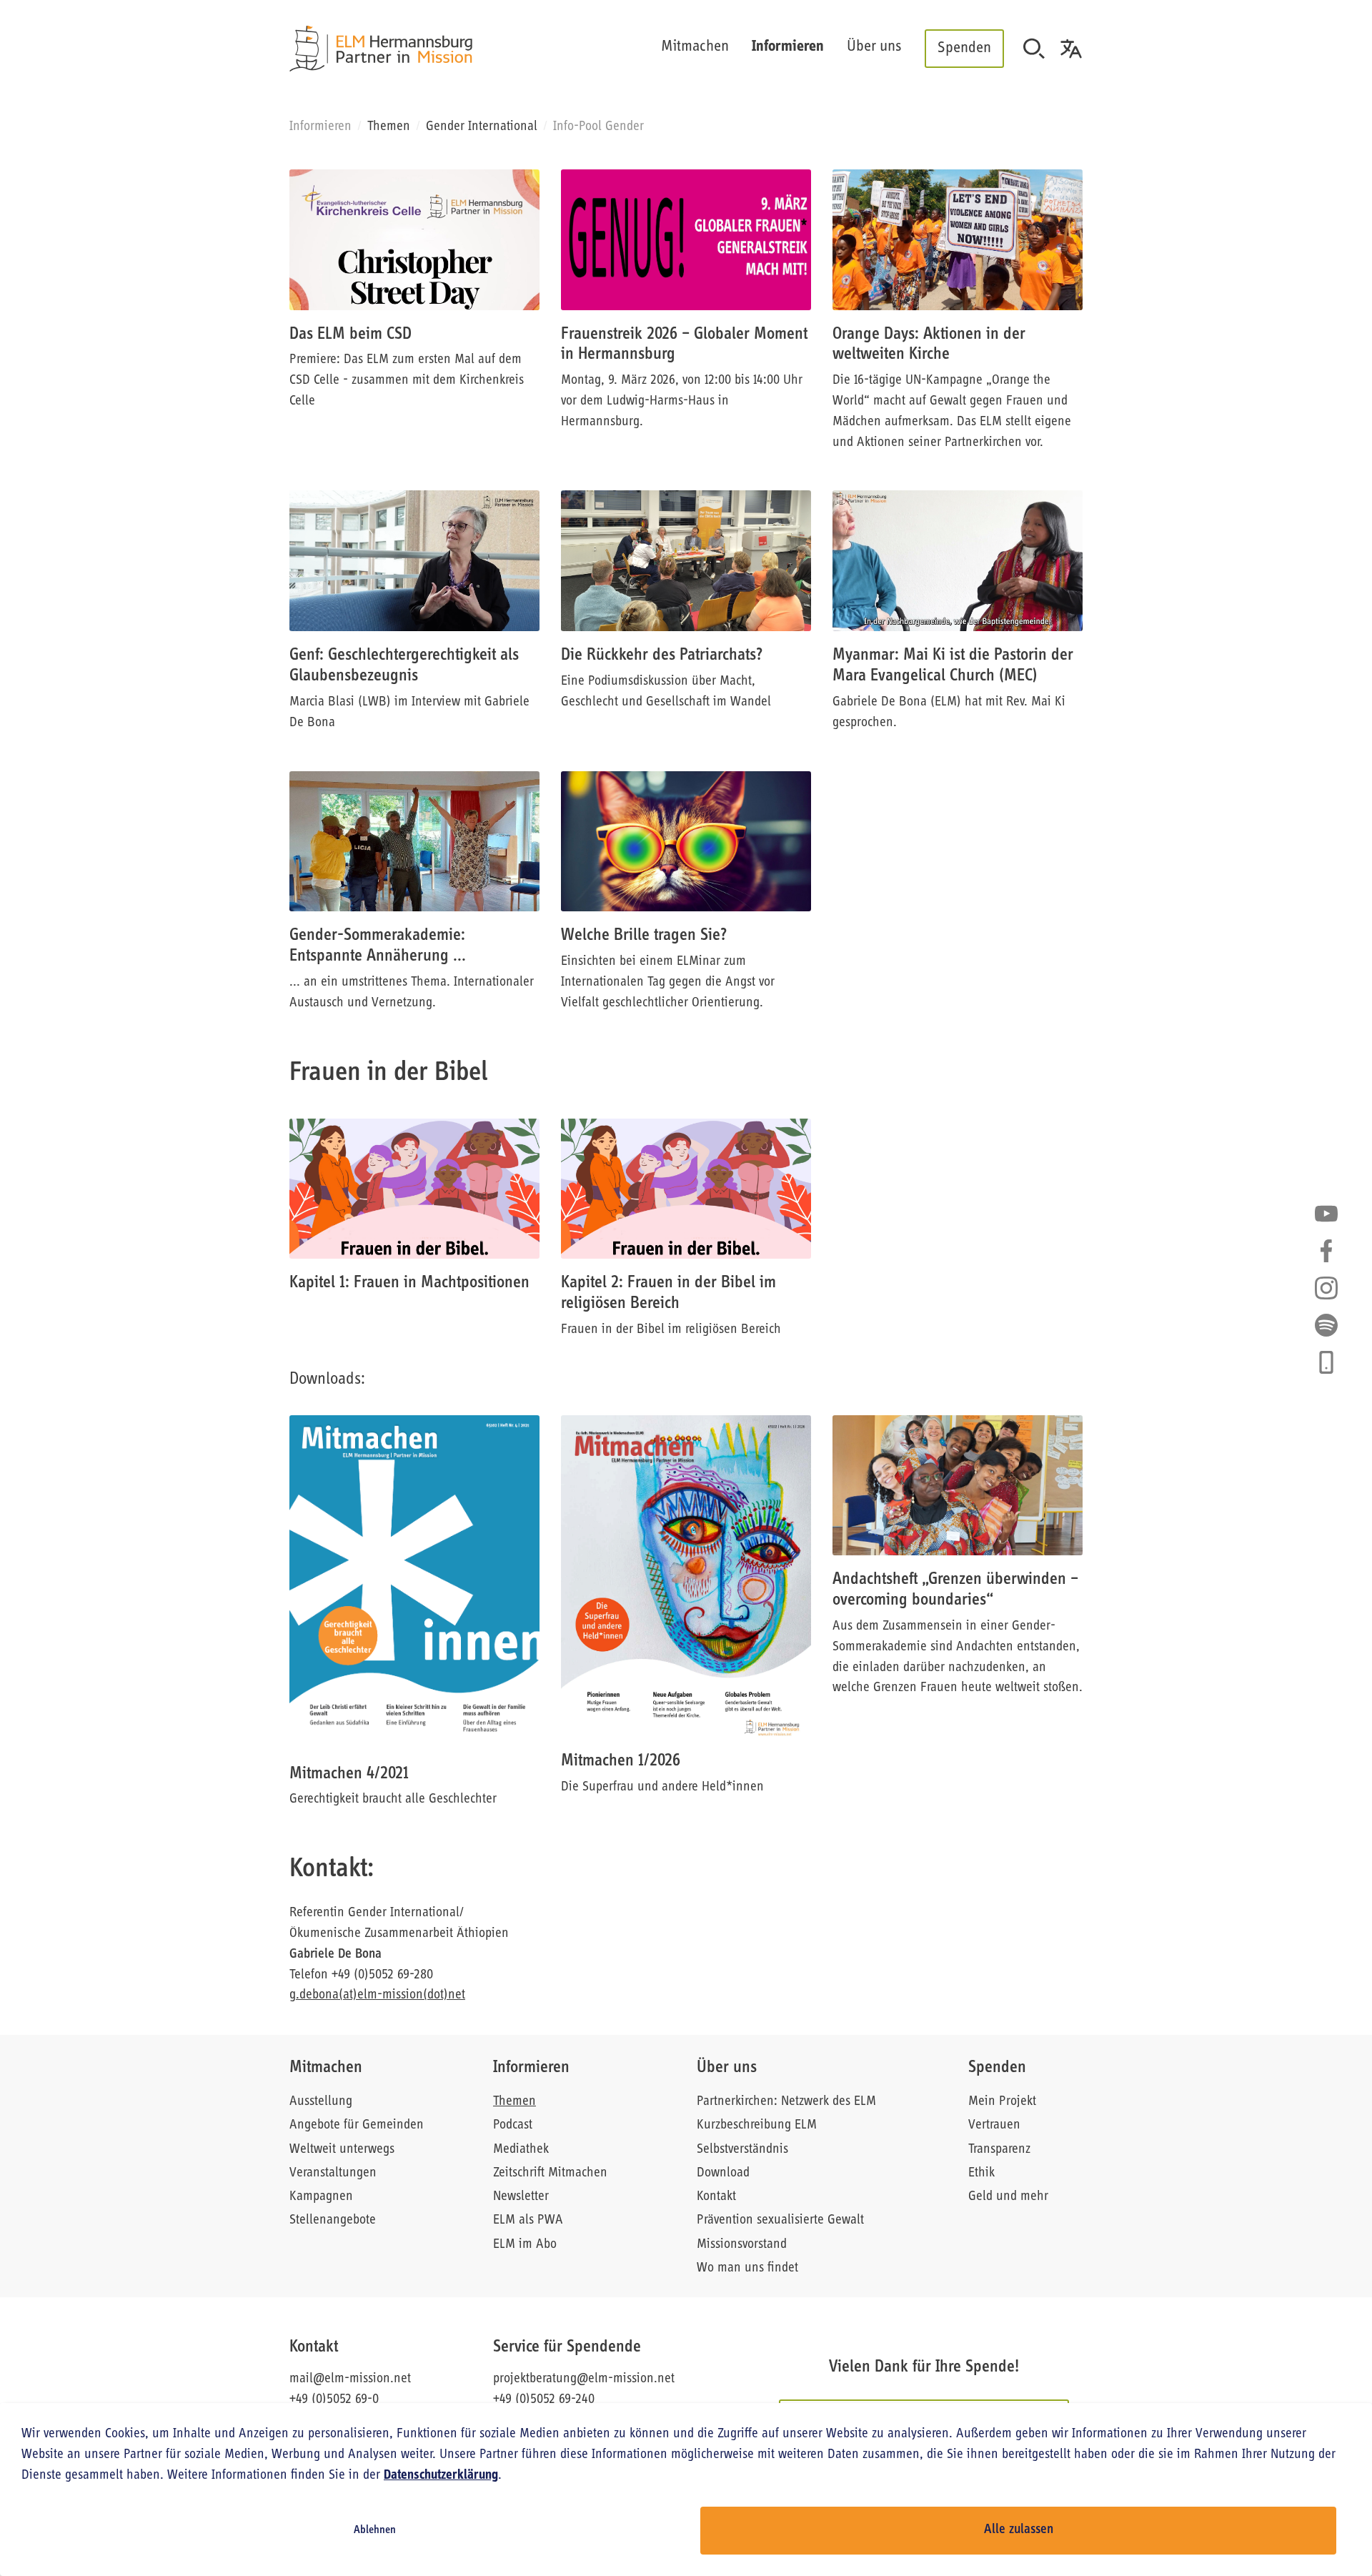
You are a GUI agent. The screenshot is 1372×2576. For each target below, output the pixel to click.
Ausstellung (321, 2102)
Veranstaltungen (333, 2173)
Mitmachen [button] (695, 47)
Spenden (997, 2068)
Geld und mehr (1008, 2197)
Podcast (513, 2125)
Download (723, 2173)
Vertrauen (994, 2125)
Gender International (482, 127)
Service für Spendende (567, 2347)
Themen (389, 127)
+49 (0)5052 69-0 (334, 2400)
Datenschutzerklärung (441, 2476)
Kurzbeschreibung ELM (757, 2125)
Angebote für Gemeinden (357, 2125)
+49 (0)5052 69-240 (544, 2400)
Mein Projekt (1002, 2102)
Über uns (727, 2068)
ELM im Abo (525, 2245)
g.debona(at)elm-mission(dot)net (377, 1995)
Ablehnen (375, 2530)
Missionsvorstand (742, 2245)
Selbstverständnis (742, 2150)
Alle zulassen (1019, 2530)
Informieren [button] (788, 47)
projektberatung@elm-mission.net (584, 2379)
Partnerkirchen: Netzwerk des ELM (786, 2102)
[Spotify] (1326, 1325)
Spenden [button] (964, 48)
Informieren (531, 2068)
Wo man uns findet (747, 2268)
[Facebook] (1326, 1251)
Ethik (981, 2173)
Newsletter (521, 2197)
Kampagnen (321, 2197)
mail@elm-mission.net (350, 2379)
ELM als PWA (528, 2220)
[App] (1326, 1362)
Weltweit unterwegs (342, 2150)
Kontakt (716, 2197)
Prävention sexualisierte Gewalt (780, 2220)
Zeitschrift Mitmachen (550, 2173)
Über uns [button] (874, 47)
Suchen (1034, 49)
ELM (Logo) (381, 49)
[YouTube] (1326, 1214)
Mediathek (521, 2150)
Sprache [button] (1071, 49)
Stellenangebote (333, 2220)
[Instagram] (1326, 1288)
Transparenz (999, 2150)
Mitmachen (326, 2068)
